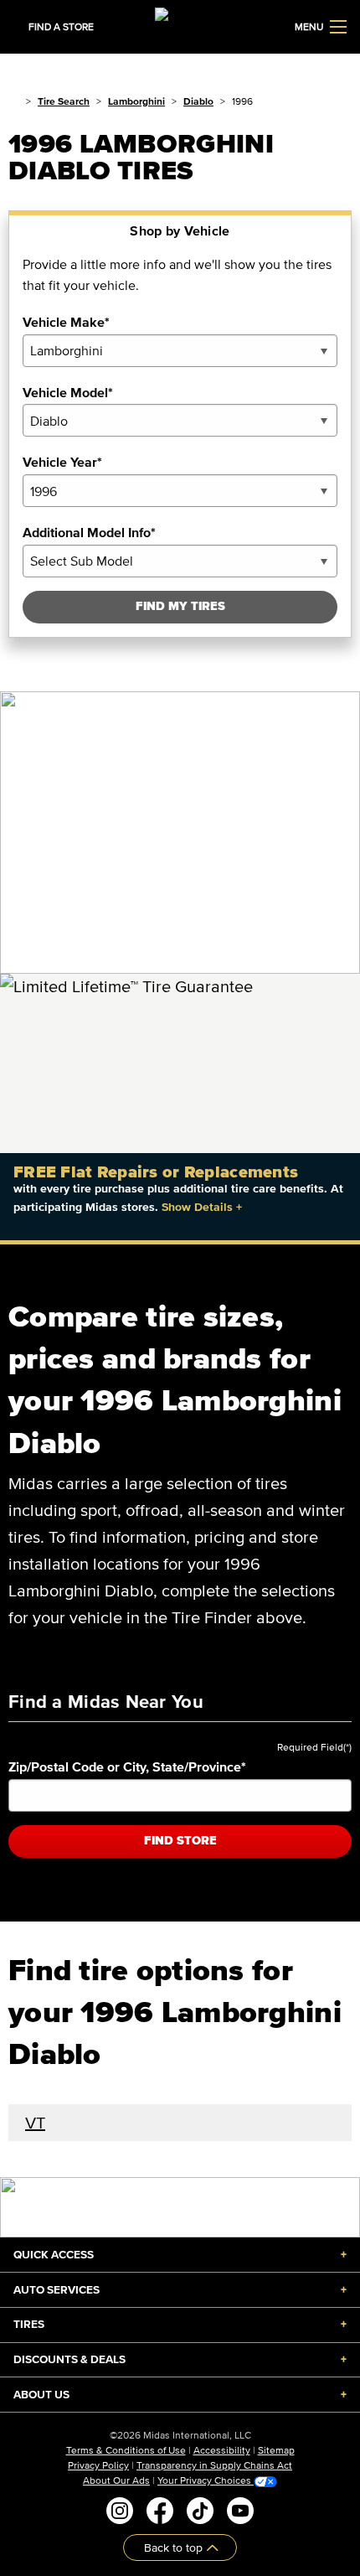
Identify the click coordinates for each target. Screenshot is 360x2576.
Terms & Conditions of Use (126, 2450)
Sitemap (276, 2450)
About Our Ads (116, 2480)
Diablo (198, 101)
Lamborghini (136, 101)
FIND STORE (180, 1841)
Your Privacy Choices (206, 2480)
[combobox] (180, 351)
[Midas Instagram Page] (120, 2511)
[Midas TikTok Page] (200, 2511)
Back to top (175, 2547)
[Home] (14, 101)
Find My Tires (180, 606)
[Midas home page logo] (180, 25)
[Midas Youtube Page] (240, 2511)
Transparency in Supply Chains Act (214, 2465)
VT (35, 2123)
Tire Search (64, 101)
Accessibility (222, 2450)
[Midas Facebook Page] (160, 2511)
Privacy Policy (98, 2465)
